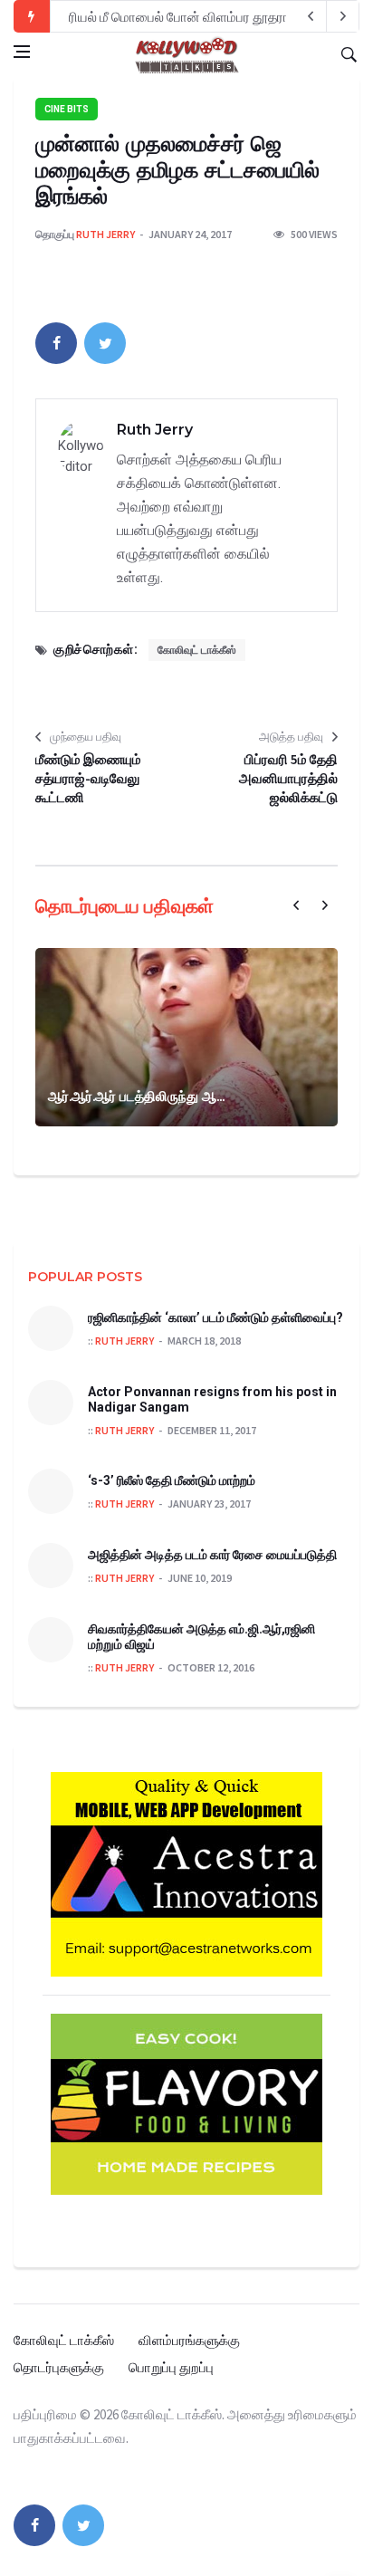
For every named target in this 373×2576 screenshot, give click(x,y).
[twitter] (105, 343)
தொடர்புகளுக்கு (59, 2367)
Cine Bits (67, 109)
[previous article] (343, 16)
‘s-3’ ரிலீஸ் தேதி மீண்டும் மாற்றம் (172, 1480)
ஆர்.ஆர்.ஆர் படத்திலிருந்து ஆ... (136, 1096)
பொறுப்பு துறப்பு (171, 2367)
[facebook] (56, 343)
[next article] (311, 16)
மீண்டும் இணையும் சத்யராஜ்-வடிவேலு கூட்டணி (88, 778)
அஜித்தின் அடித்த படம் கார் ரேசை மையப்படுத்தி (212, 1555)
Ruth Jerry (105, 234)
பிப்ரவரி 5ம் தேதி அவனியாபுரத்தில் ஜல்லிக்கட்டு (288, 778)
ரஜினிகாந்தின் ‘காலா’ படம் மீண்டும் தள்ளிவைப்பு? (215, 1317)
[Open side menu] (22, 52)
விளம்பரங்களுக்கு (189, 2340)
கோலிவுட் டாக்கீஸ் (197, 650)
